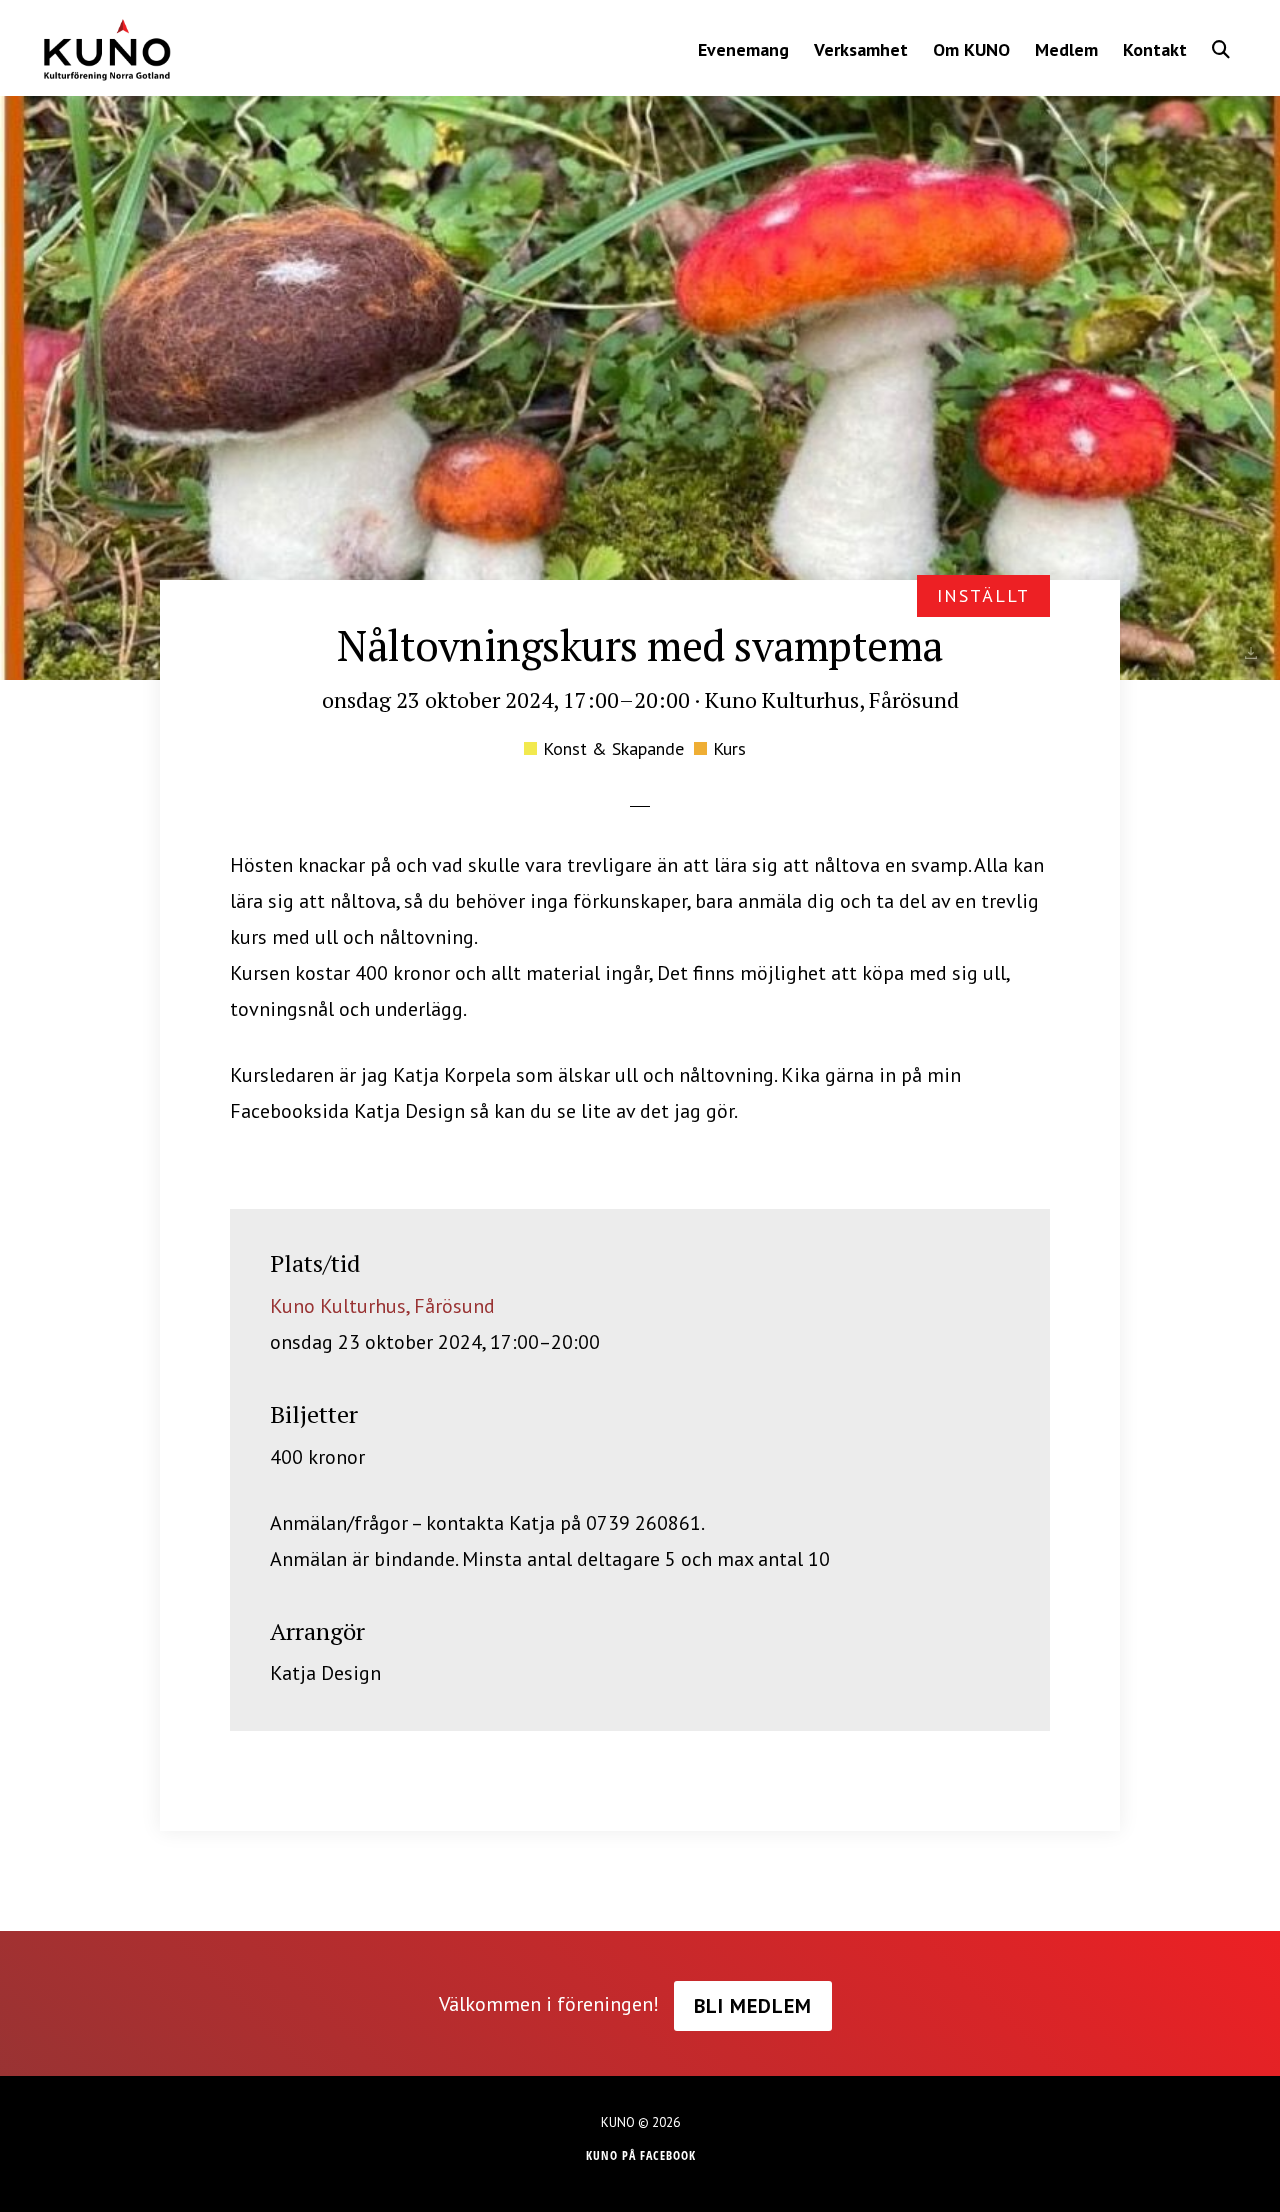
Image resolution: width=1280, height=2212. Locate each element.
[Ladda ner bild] (1251, 653)
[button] (1221, 49)
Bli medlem (753, 2006)
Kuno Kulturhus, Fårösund (382, 1306)
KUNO (106, 50)
